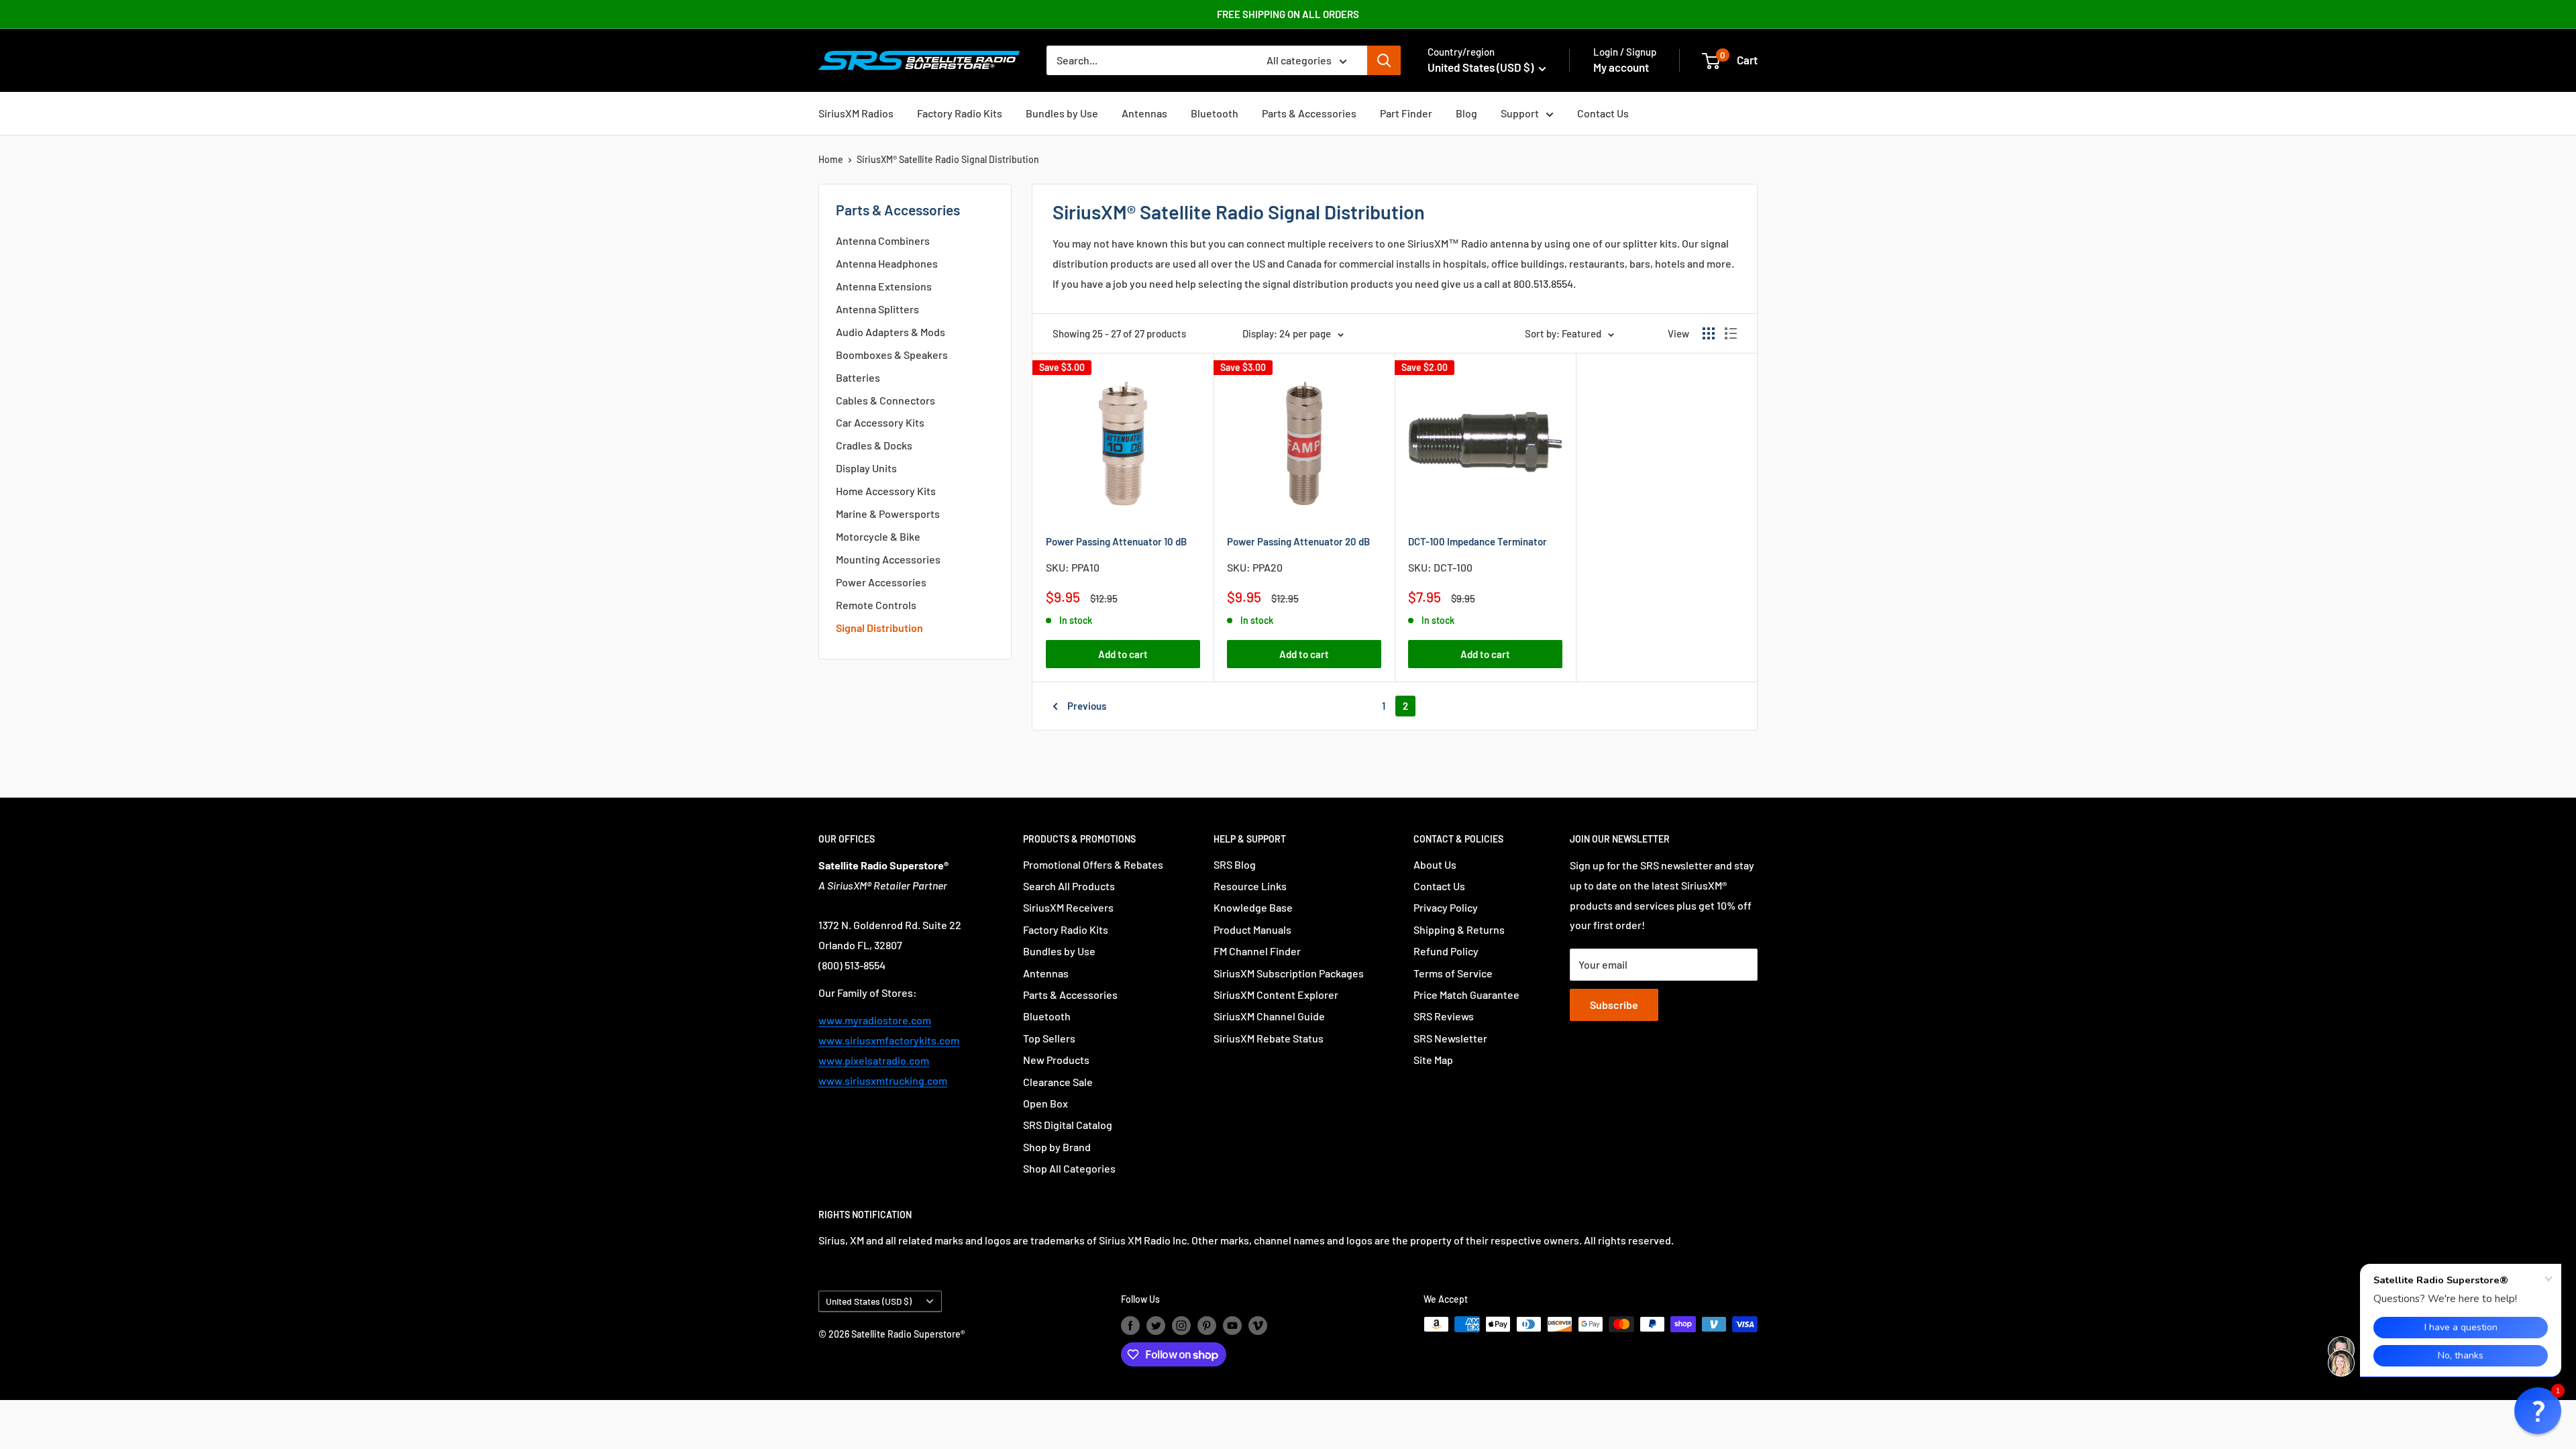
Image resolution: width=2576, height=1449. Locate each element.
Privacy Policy (1446, 907)
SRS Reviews (1444, 1016)
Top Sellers (1049, 1038)
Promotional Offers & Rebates (1093, 864)
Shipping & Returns (1459, 929)
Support (1520, 113)
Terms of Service (1453, 973)
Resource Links (1250, 886)
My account (1621, 67)
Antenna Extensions (884, 286)
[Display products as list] (1731, 333)
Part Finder (1406, 113)
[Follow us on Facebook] (1130, 1326)
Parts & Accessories (1309, 113)
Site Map (1433, 1060)
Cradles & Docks (874, 445)
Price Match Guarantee (1466, 995)
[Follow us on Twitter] (1156, 1326)
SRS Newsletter (1450, 1038)
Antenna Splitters (877, 309)
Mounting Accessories (888, 559)
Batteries (858, 377)
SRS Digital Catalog (1068, 1125)
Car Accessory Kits (880, 422)
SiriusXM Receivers (1068, 907)
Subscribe (1614, 1005)
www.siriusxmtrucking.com (883, 1080)
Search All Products (1069, 886)
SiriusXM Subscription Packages (1289, 973)
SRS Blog (1235, 864)
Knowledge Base (1253, 907)
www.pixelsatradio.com (874, 1060)
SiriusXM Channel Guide (1269, 1016)
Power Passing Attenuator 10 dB (1116, 541)
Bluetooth (1215, 113)
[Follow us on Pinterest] (1207, 1326)
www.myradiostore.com (875, 1020)
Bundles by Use (1062, 113)
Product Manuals (1252, 929)
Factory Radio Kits (960, 113)
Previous (1087, 706)
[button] (2538, 1411)
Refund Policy (1446, 951)
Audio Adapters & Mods (891, 332)
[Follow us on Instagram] (1181, 1326)
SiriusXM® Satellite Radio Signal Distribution (948, 159)
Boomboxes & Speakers (892, 355)
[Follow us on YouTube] (1232, 1326)
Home (831, 159)
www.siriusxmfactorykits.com (889, 1040)
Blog (1466, 113)
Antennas (1144, 113)
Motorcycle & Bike (878, 536)
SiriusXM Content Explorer (1276, 995)
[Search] (1384, 60)
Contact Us (1603, 113)
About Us (1435, 864)
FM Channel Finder (1257, 951)
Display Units (866, 468)
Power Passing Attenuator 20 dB (1298, 541)
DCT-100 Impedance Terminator (1478, 541)
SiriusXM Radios (856, 113)
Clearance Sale (1058, 1082)
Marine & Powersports (888, 514)
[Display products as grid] (1709, 333)
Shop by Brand (1057, 1147)
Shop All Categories (1069, 1168)
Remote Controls (876, 605)
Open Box (1045, 1103)
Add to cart (1123, 654)
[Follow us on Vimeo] (1258, 1326)
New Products (1056, 1060)
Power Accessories (881, 582)
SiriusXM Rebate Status (1269, 1038)
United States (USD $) (869, 1301)
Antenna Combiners (883, 240)
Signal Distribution (879, 628)
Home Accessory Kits (886, 491)
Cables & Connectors (885, 400)
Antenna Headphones (887, 263)
